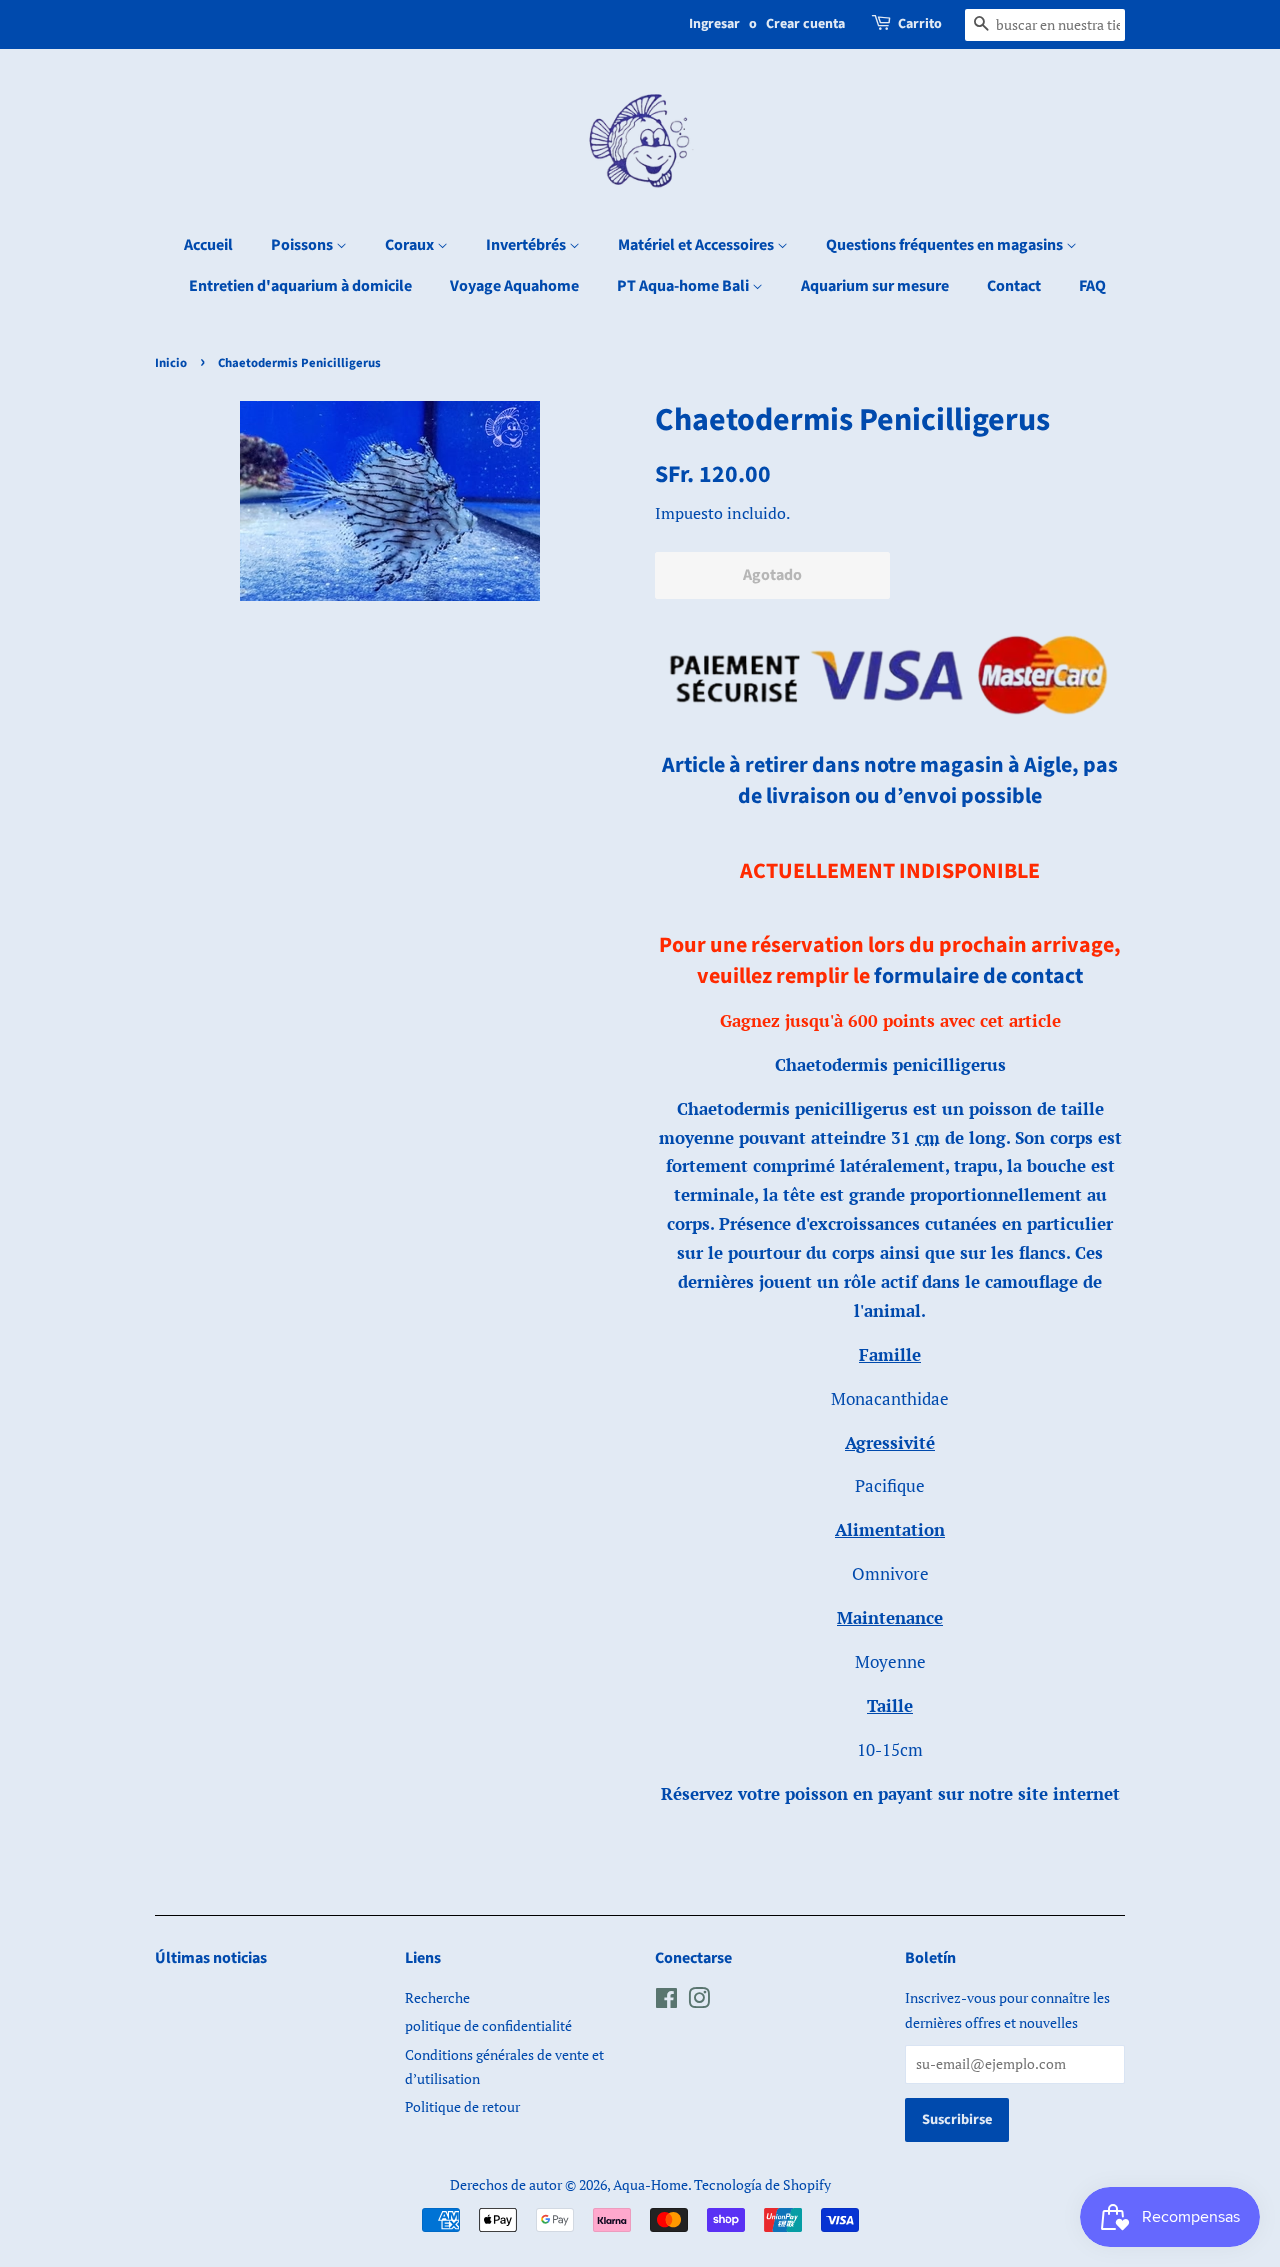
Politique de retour (462, 2106)
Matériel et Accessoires (697, 245)
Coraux (411, 245)
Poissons (303, 245)
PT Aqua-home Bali (684, 286)
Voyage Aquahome (514, 286)
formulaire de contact (978, 976)
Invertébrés (527, 245)
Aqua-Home (650, 2184)
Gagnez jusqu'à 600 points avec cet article (890, 1020)
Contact (1014, 286)
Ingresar (714, 24)
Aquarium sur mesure (875, 286)
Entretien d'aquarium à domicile (300, 286)
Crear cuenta (805, 24)
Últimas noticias (211, 1958)
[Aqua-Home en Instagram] (699, 2001)
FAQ (1092, 286)
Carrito (920, 24)
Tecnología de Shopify (762, 2184)
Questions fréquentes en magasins (946, 245)
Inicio (171, 363)
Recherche (437, 1997)
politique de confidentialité (488, 2025)
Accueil (208, 245)
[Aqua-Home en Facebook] (666, 2001)
